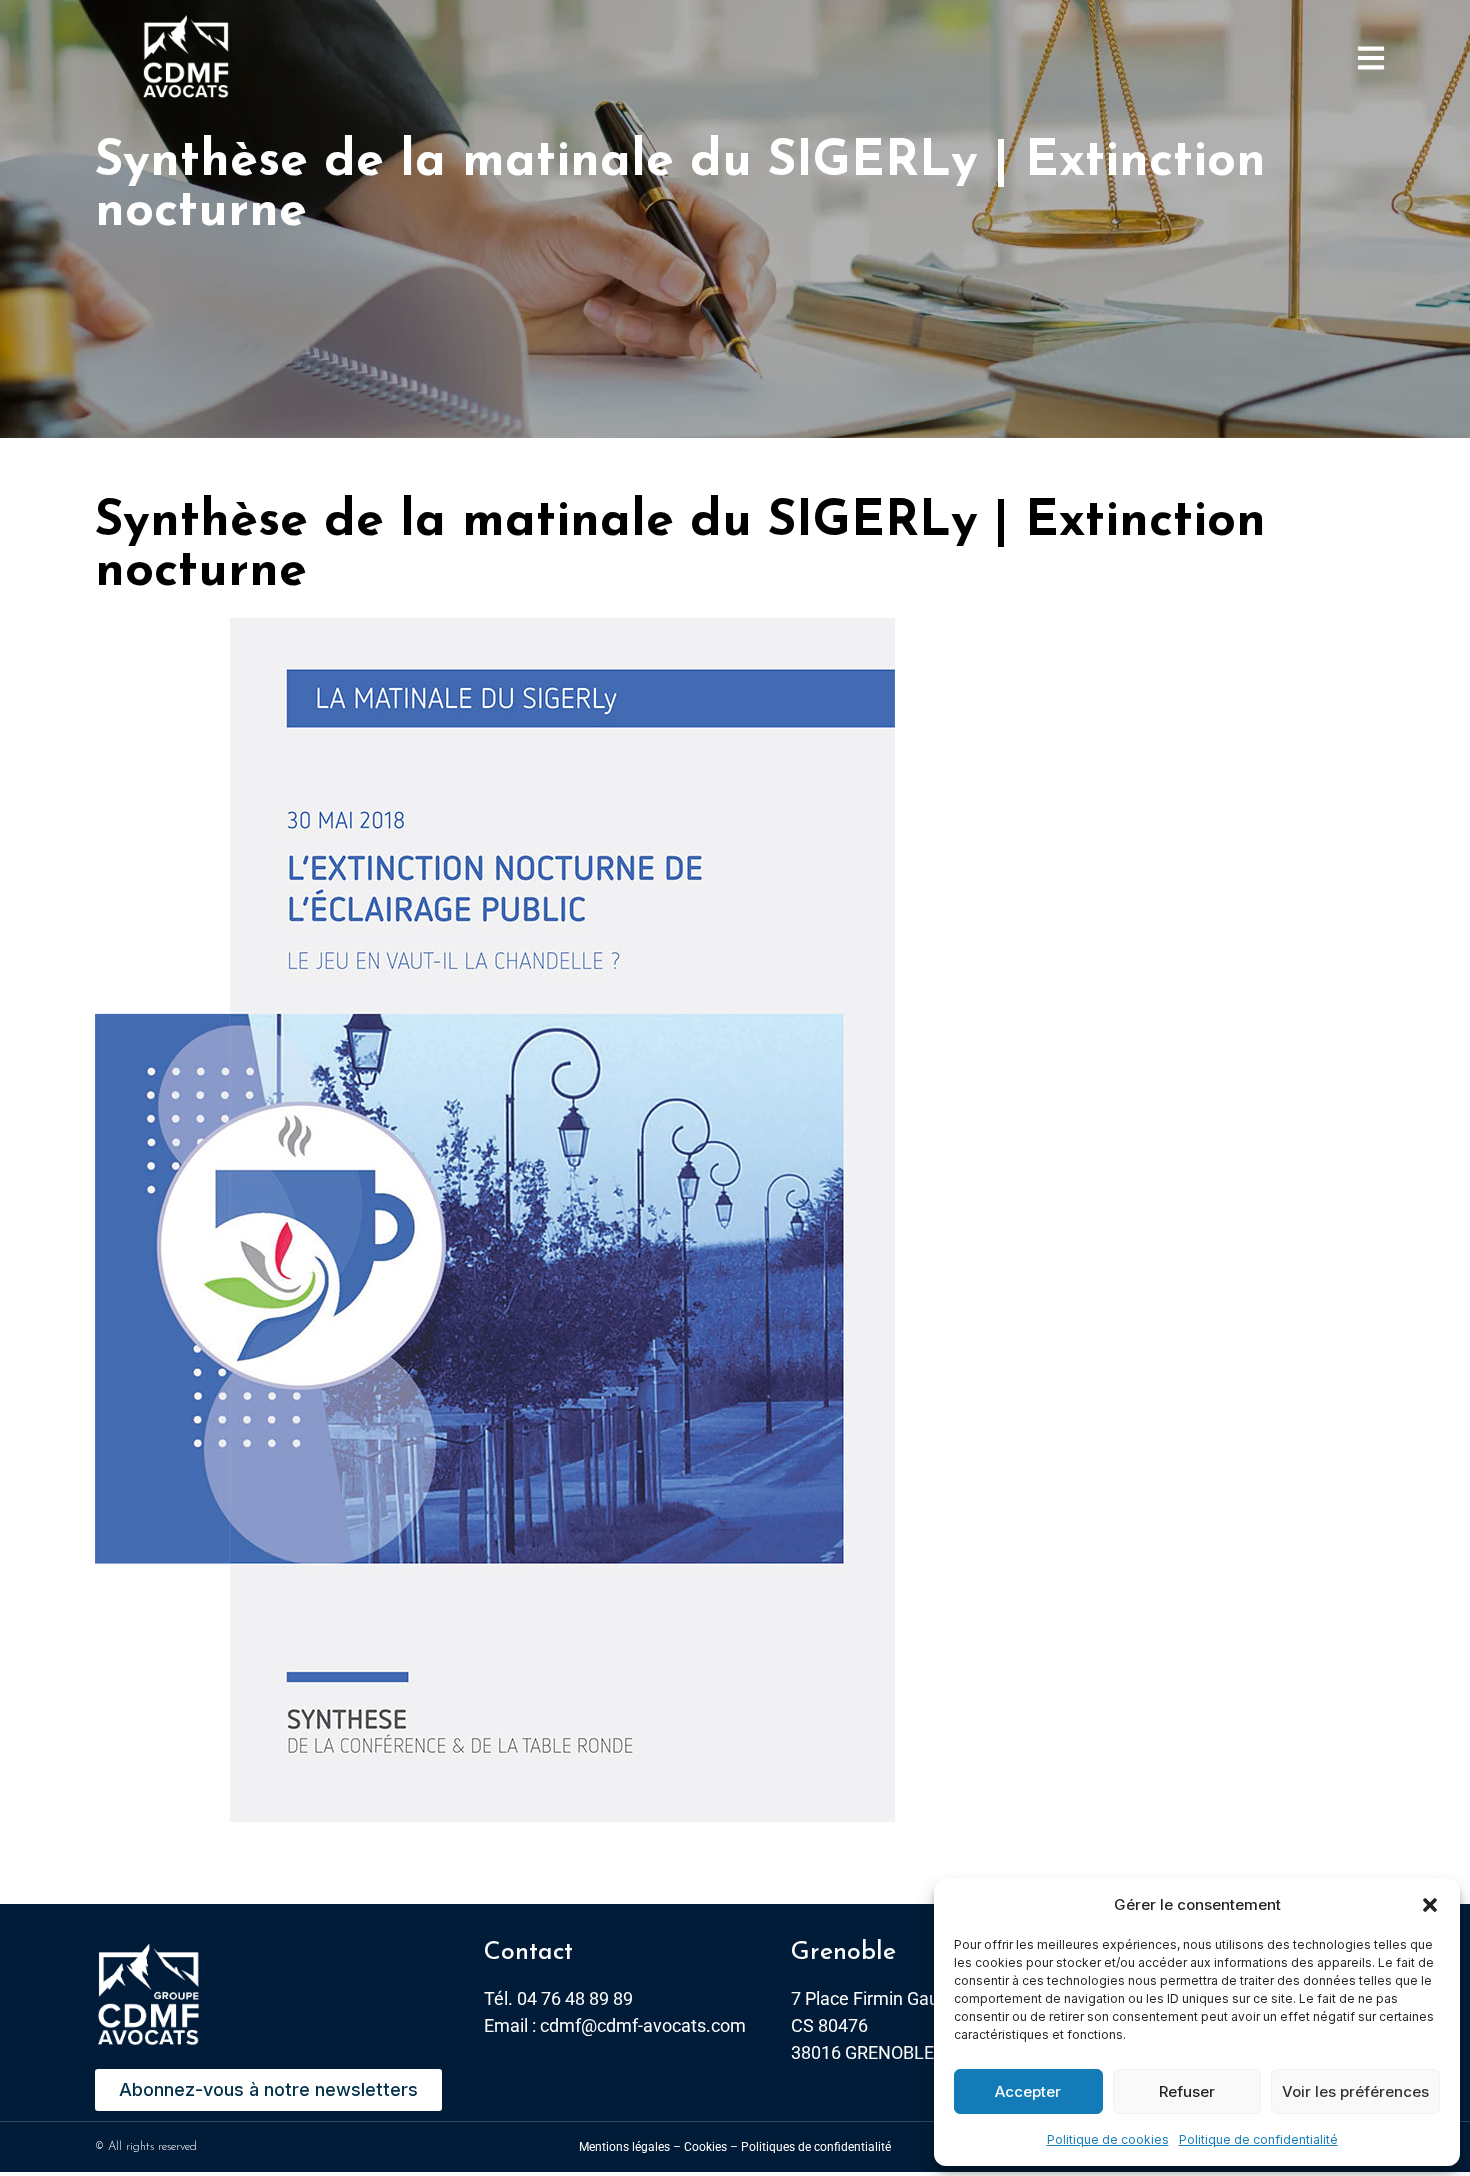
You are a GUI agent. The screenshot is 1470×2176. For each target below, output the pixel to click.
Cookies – (711, 2147)
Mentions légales (624, 2147)
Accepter (1028, 2091)
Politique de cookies (1108, 2139)
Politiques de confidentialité (816, 2147)
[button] (1430, 1905)
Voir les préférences (1355, 2091)
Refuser (1187, 2091)
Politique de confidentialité (1258, 2139)
